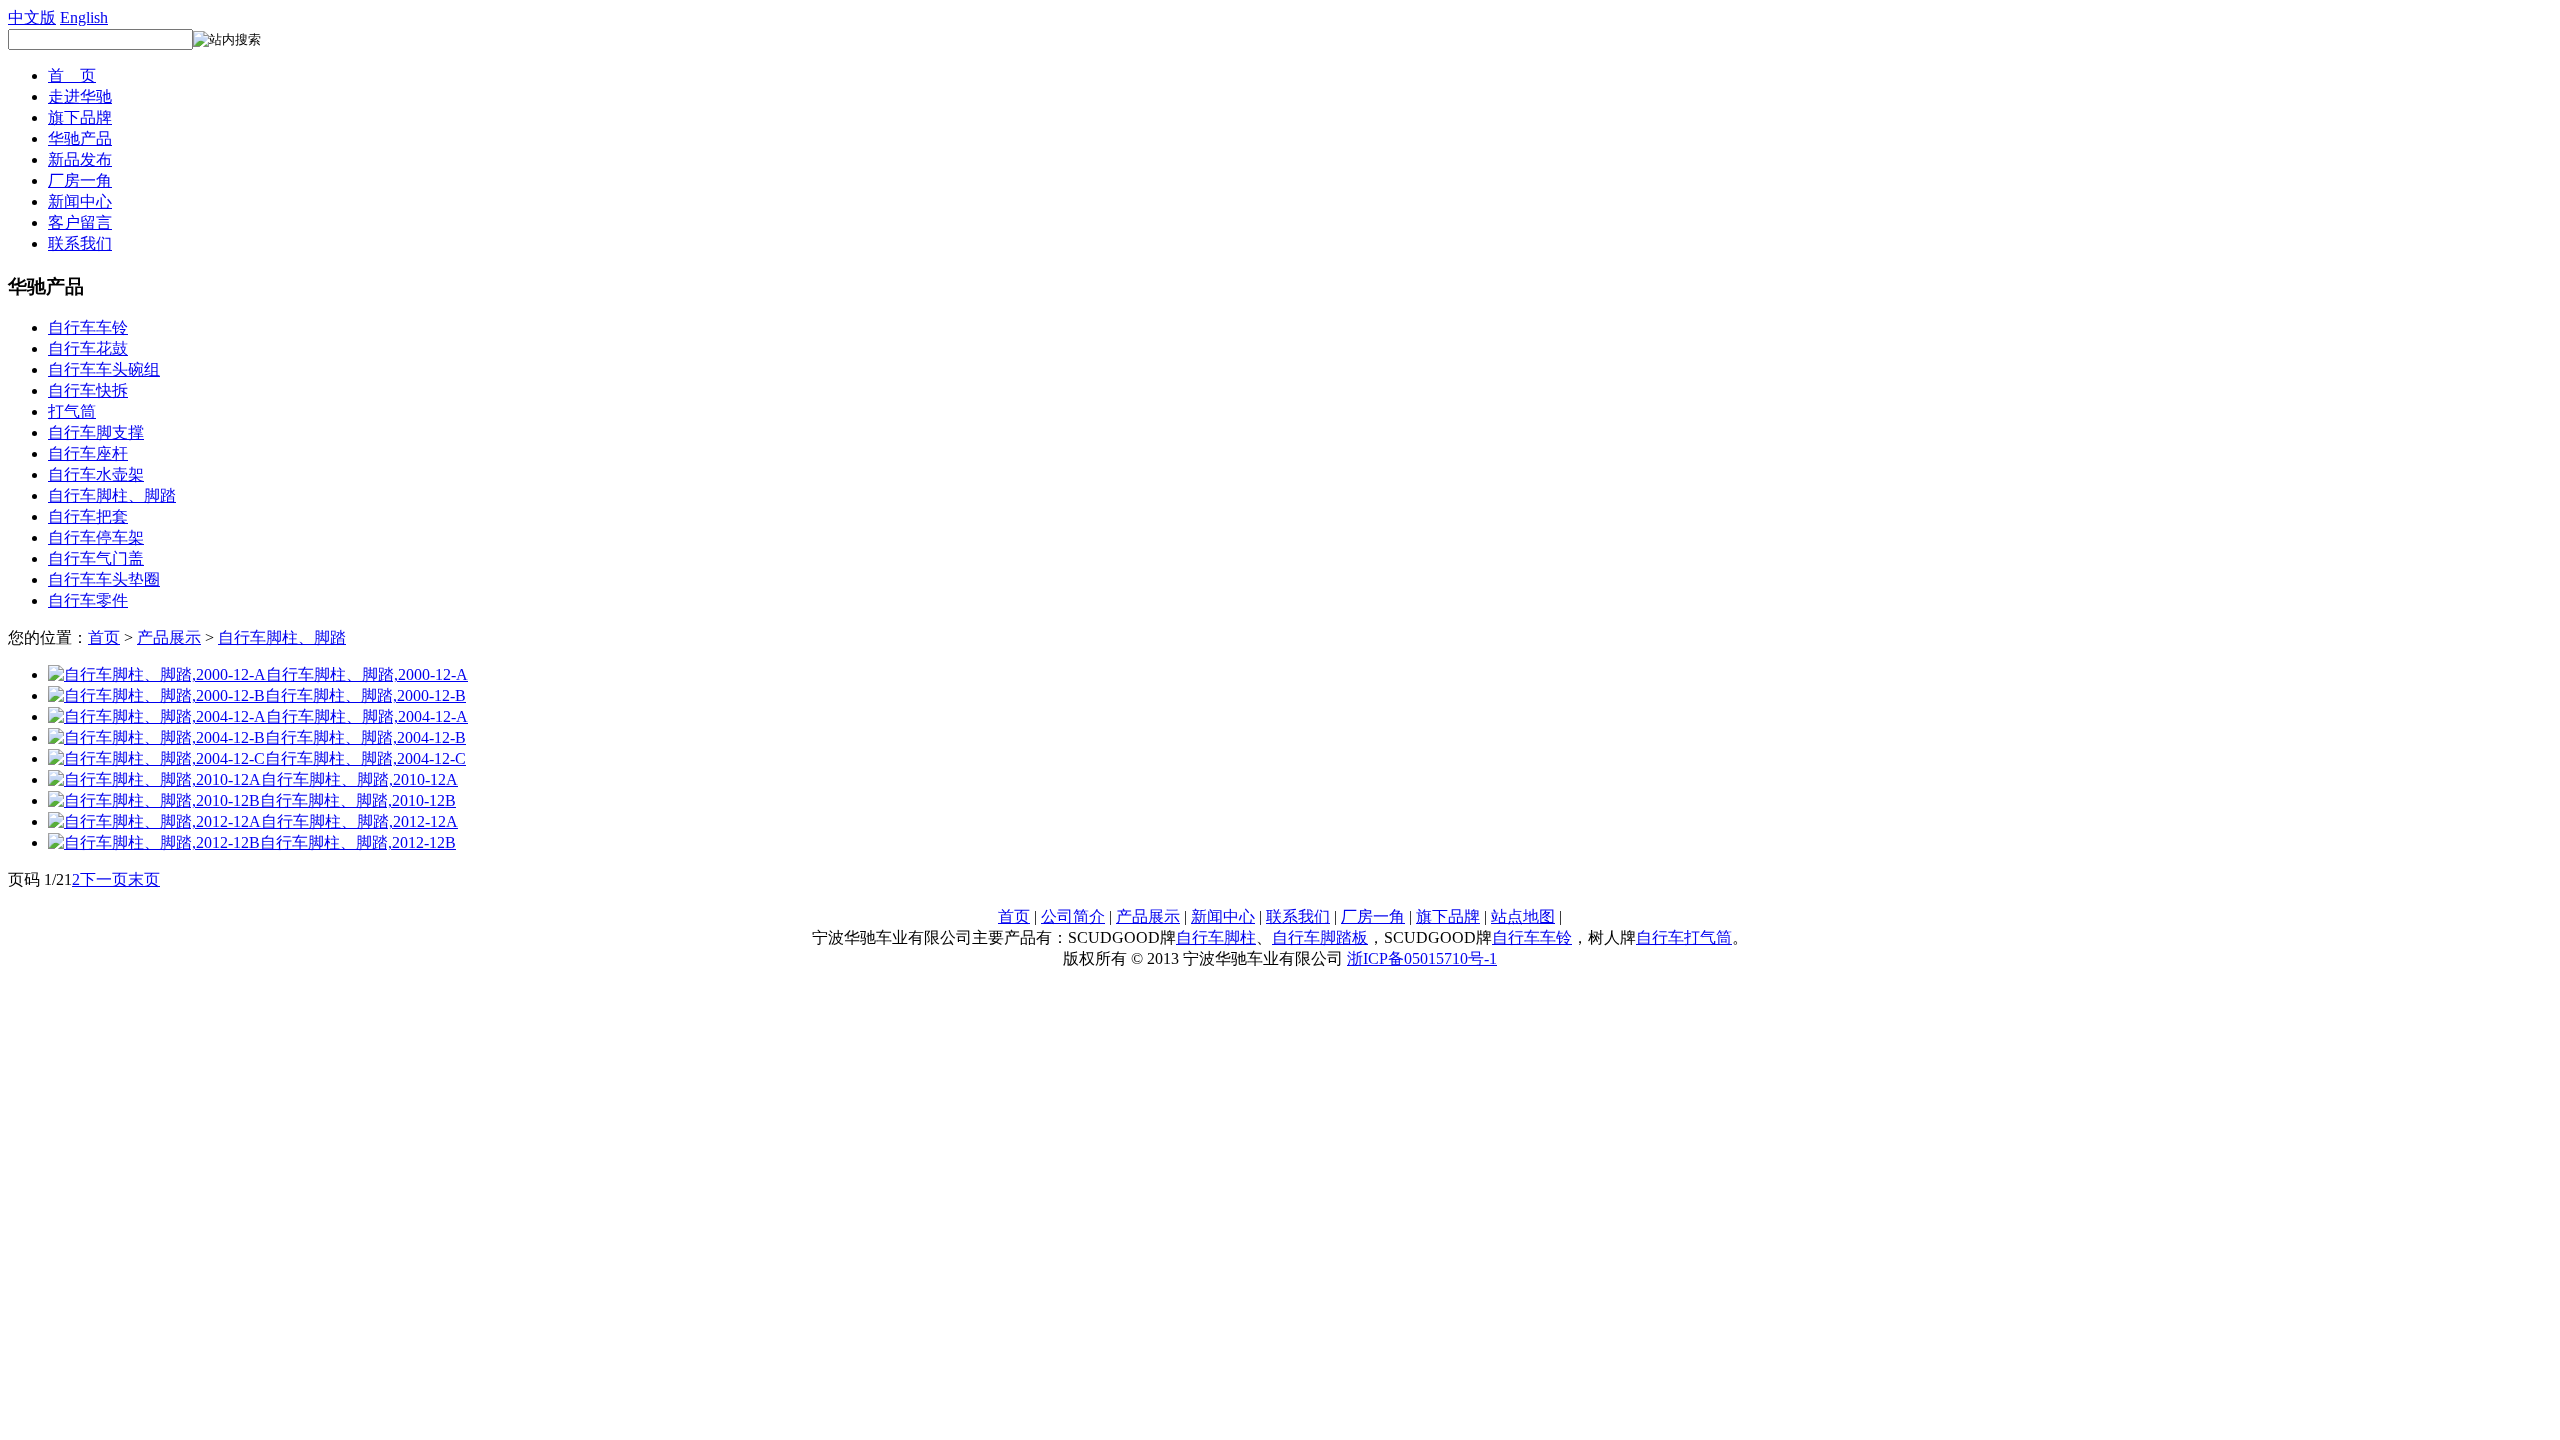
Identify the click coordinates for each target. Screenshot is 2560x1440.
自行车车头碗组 (104, 369)
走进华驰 (80, 96)
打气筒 (72, 411)
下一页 (104, 879)
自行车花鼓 (88, 348)
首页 (104, 637)
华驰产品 (80, 138)
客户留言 (80, 222)
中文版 (32, 17)
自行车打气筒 (1684, 937)
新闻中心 (80, 201)
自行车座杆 (88, 453)
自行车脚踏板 (1320, 937)
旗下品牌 (80, 117)
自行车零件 (88, 600)
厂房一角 (80, 180)
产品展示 (169, 637)
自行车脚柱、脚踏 (112, 495)
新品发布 (80, 159)
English (84, 17)
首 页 (72, 75)
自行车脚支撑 (96, 432)
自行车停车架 (96, 537)
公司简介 (1073, 916)
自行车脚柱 (1216, 937)
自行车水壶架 (96, 474)
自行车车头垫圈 (104, 579)
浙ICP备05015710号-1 (1422, 958)
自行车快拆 (88, 390)
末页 (144, 879)
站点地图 (1523, 916)
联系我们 (80, 243)
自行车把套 (88, 516)
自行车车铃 (88, 327)
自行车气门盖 (96, 558)
